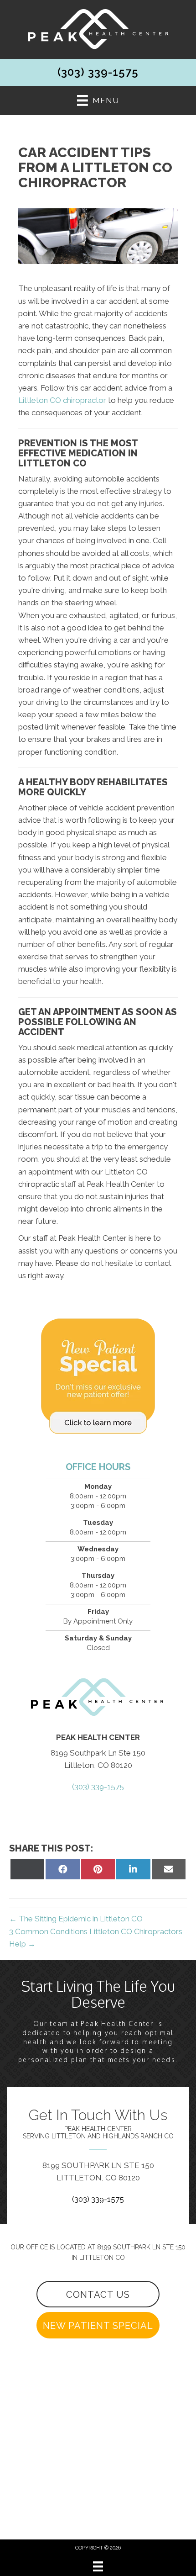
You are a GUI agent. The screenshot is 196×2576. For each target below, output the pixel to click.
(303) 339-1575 (98, 72)
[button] (98, 2294)
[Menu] (98, 2566)
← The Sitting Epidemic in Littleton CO (76, 1919)
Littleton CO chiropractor (62, 400)
